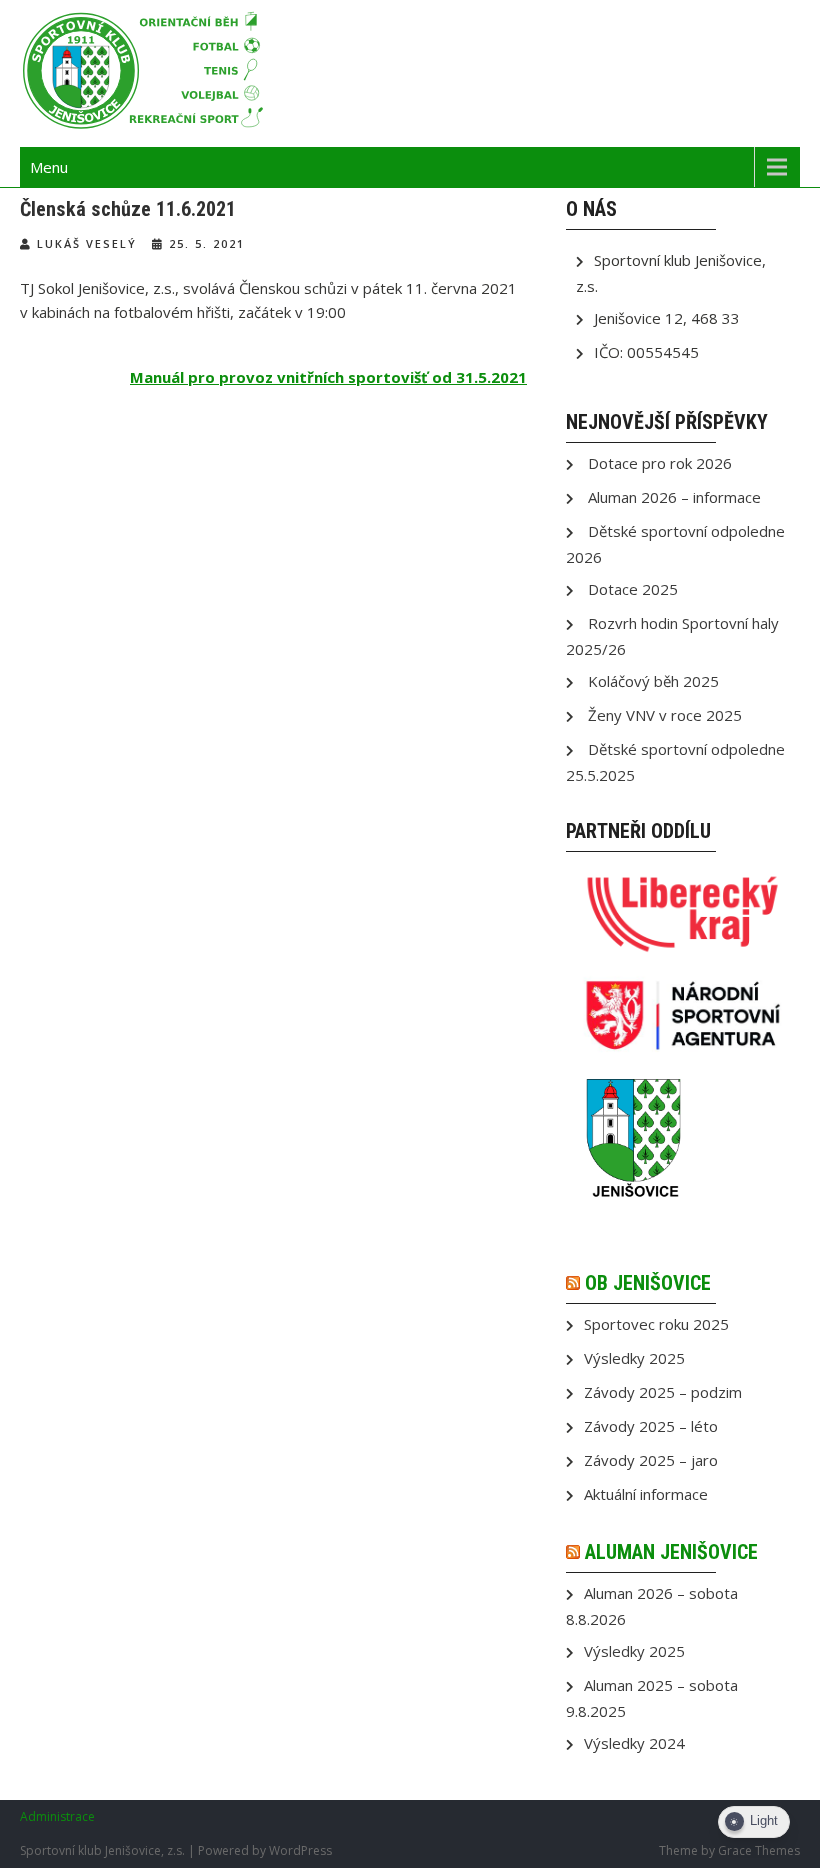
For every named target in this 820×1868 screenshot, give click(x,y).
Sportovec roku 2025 (656, 1324)
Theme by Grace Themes (729, 1850)
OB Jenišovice (648, 1283)
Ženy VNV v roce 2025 (665, 715)
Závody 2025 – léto (651, 1426)
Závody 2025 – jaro (651, 1460)
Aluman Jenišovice (671, 1552)
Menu (49, 167)
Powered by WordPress (265, 1850)
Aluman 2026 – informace (674, 497)
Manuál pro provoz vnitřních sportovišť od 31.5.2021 (328, 377)
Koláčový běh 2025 (653, 681)
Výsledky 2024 (634, 1743)
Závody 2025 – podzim (663, 1392)
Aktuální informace (646, 1494)
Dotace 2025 (633, 589)
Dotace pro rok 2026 (660, 463)
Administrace (57, 1816)
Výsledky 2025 (634, 1358)
